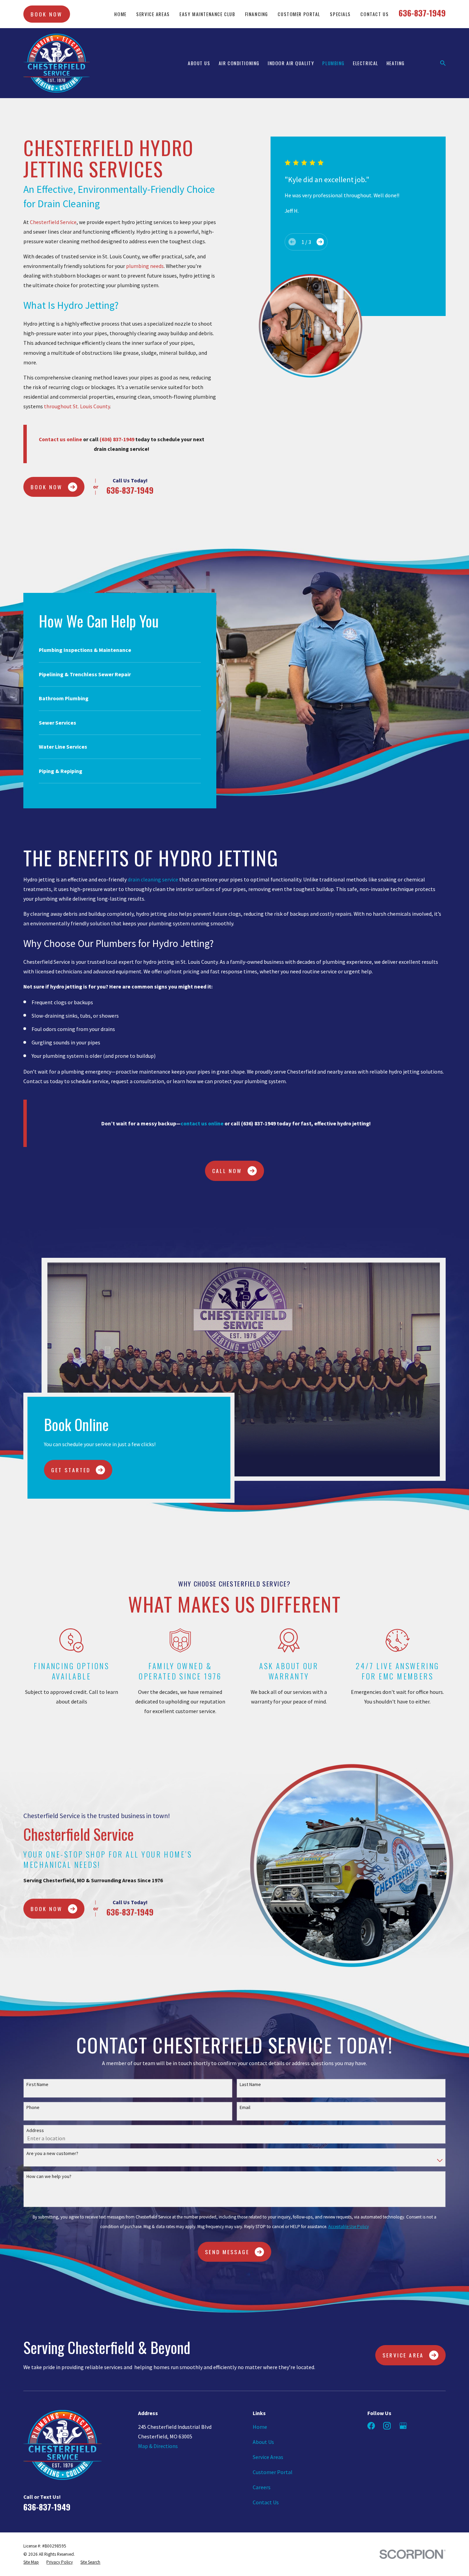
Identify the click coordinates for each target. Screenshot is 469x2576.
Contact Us (375, 14)
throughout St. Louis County (77, 406)
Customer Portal (299, 14)
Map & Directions (158, 2446)
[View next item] (320, 242)
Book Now (47, 14)
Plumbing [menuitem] (334, 63)
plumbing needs (145, 266)
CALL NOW (227, 1171)
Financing (257, 14)
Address (35, 2130)
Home (120, 14)
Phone (33, 2107)
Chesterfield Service (53, 222)
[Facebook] (371, 2426)
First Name (37, 2085)
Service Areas (153, 14)
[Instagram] (387, 2426)
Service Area (403, 2355)
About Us (263, 2442)
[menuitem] (31, 2562)
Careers (262, 2487)
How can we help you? (49, 2176)
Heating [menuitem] (396, 63)
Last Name (250, 2085)
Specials (340, 14)
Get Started (71, 1470)
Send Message (227, 2252)
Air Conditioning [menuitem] (239, 63)
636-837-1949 (422, 13)
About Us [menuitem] (199, 63)
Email (245, 2107)
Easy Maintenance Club (207, 14)
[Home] (56, 63)
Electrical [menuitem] (366, 63)
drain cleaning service (153, 879)
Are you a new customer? (52, 2153)
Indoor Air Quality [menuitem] (291, 63)
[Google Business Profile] (403, 2426)
